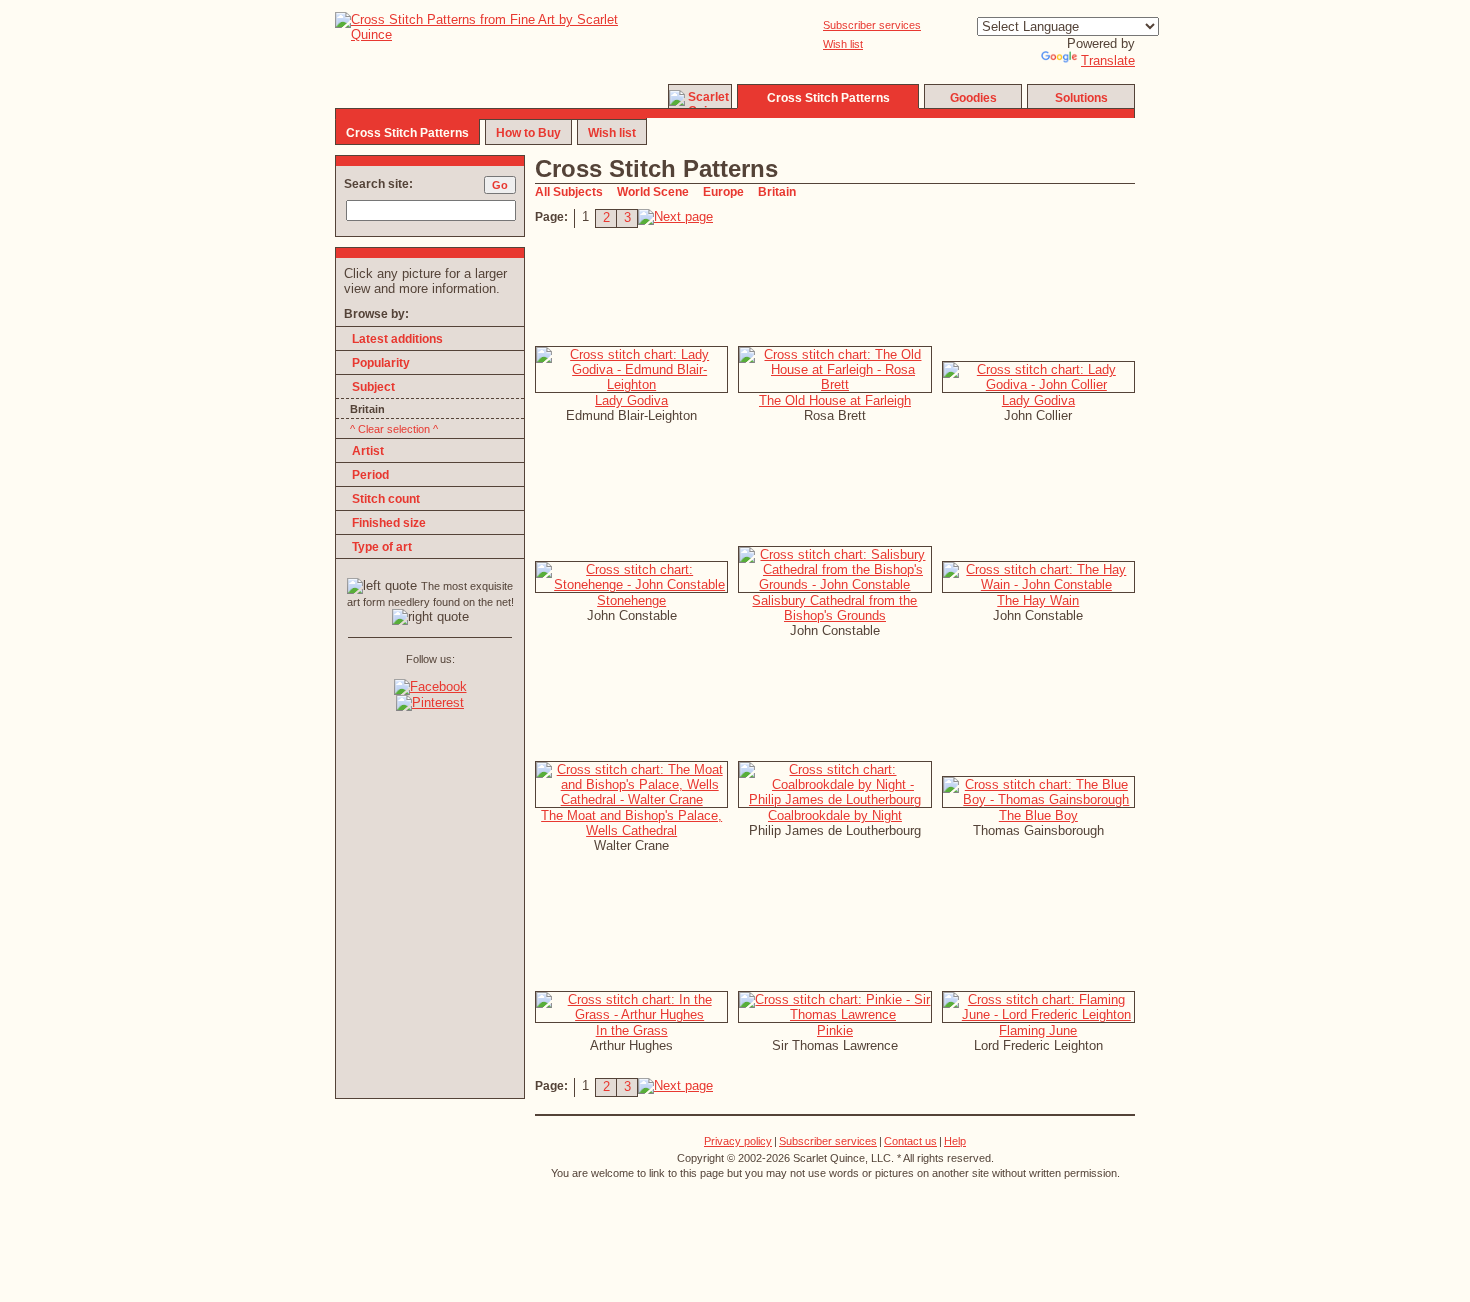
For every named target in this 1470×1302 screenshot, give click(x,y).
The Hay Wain (1038, 600)
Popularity (381, 363)
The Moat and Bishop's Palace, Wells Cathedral (631, 823)
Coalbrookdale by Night (835, 815)
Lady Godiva (631, 400)
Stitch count (386, 499)
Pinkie (835, 1030)
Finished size (389, 523)
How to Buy (528, 133)
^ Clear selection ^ (394, 429)
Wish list (843, 44)
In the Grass (632, 1030)
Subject (373, 387)
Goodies (973, 98)
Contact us (910, 1141)
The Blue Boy (1038, 815)
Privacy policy (738, 1141)
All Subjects (569, 192)
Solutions (1081, 98)
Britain (777, 192)
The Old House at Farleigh (835, 400)
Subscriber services (872, 25)
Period (370, 475)
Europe (723, 192)
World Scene (653, 192)
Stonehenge (631, 600)
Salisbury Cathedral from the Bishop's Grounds (834, 608)
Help (955, 1141)
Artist (368, 451)
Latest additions (397, 339)
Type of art (382, 547)
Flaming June (1038, 1030)
